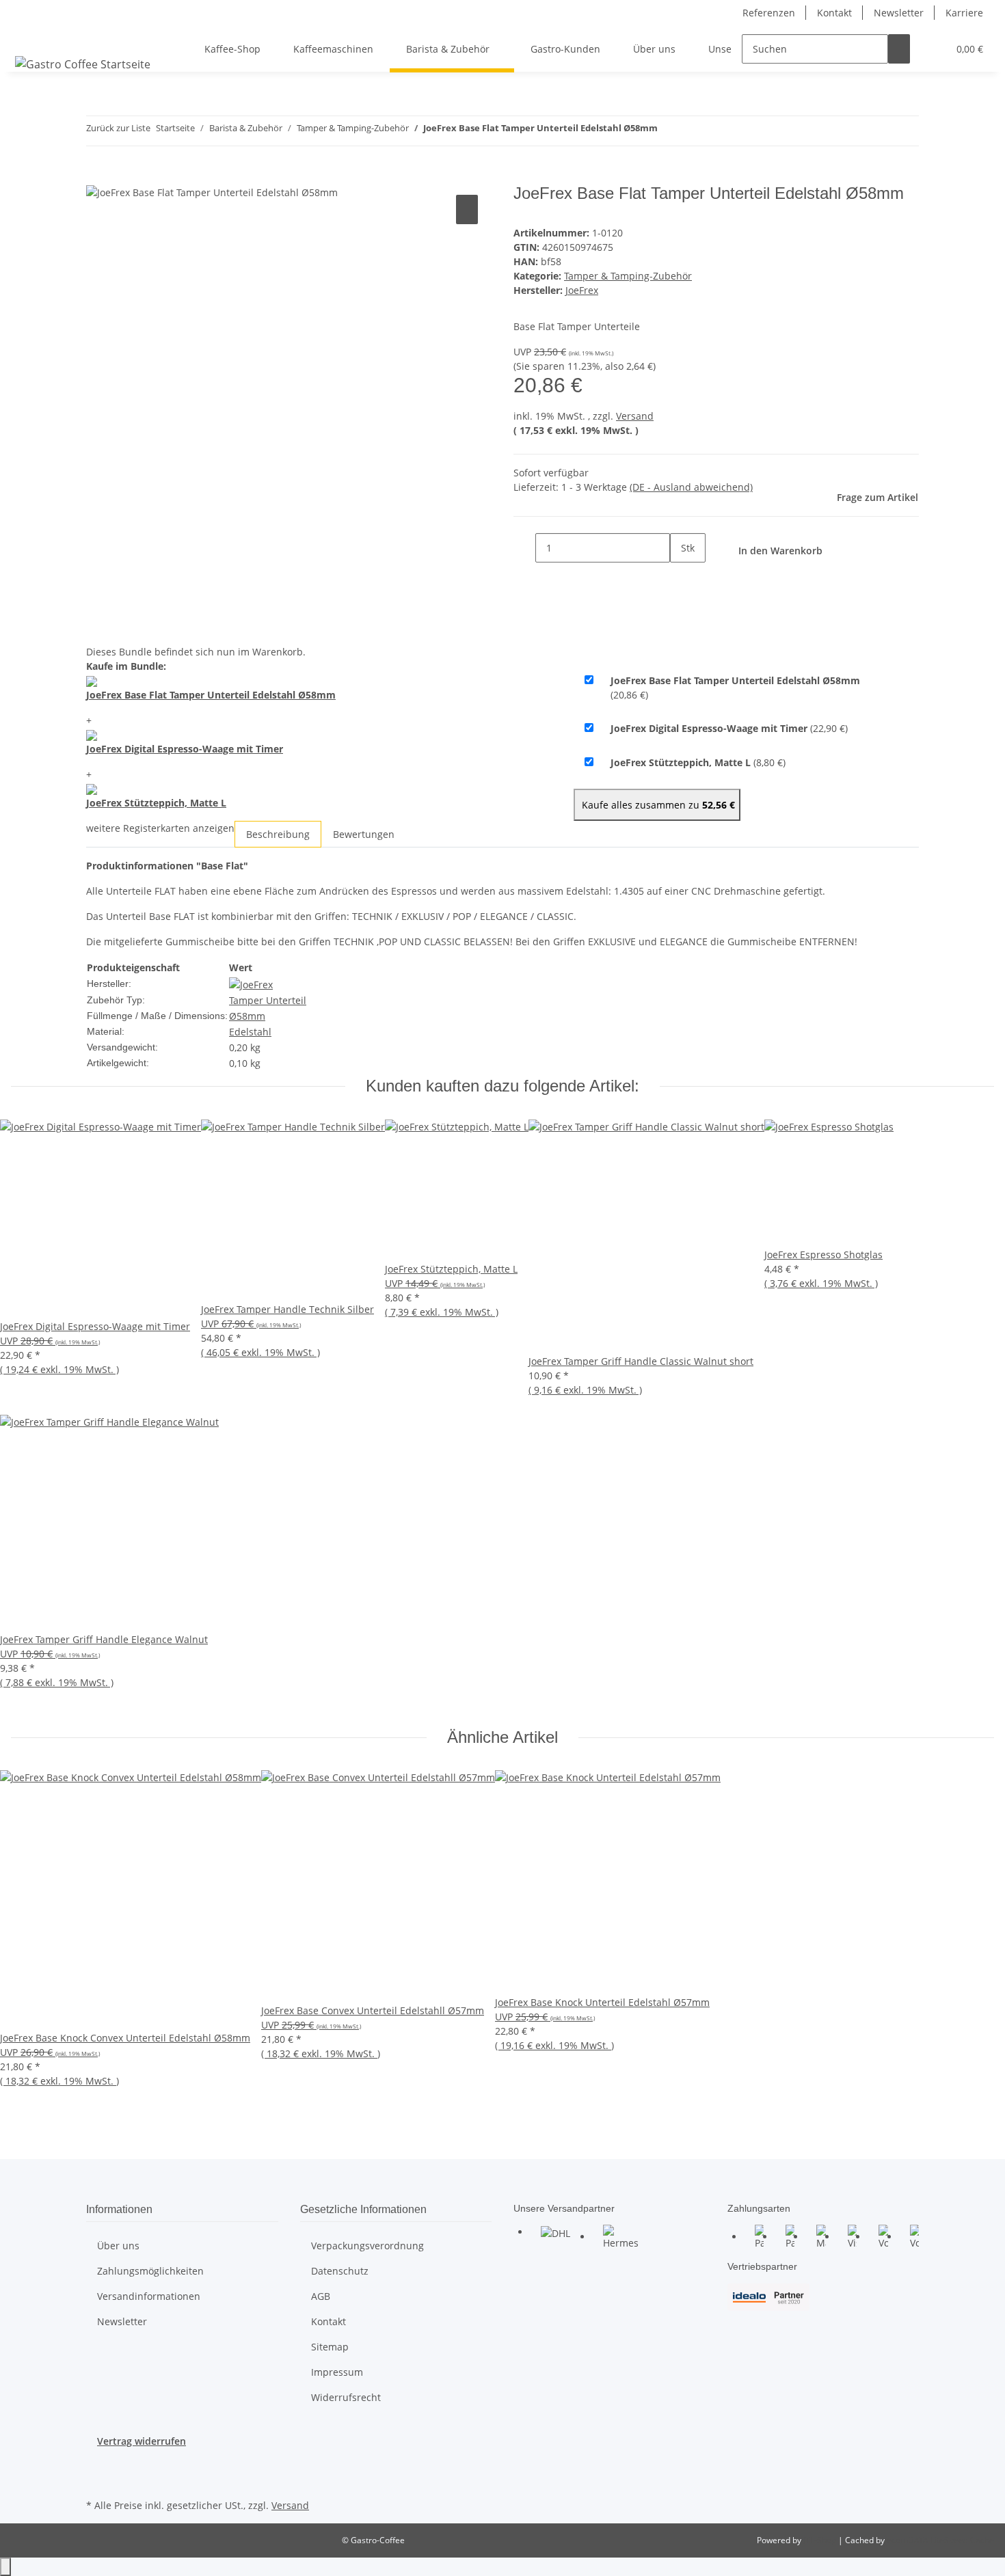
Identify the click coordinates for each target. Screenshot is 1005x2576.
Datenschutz (340, 2271)
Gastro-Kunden (565, 49)
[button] (932, 49)
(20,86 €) (735, 688)
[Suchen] (899, 49)
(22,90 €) (729, 728)
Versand (635, 416)
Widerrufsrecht (346, 2397)
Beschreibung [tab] (278, 834)
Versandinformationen (149, 2296)
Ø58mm (247, 1016)
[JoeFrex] (251, 983)
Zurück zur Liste (118, 128)
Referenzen (769, 13)
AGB (321, 2296)
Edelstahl (250, 1032)
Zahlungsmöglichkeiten (150, 2271)
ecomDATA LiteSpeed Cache (940, 2540)
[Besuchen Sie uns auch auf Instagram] (97, 2480)
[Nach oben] (5, 2567)
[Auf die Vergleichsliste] (467, 209)
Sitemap (330, 2347)
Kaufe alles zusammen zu (657, 805)
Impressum (337, 2372)
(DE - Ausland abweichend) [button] (691, 487)
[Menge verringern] (524, 548)
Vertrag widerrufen (142, 2441)
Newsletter (899, 13)
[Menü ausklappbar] (28, 37)
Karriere (964, 13)
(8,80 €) (698, 762)
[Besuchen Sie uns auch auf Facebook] (97, 2464)
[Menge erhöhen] (681, 577)
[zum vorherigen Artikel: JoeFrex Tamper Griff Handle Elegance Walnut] (669, 131)
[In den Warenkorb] (97, 176)
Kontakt (834, 13)
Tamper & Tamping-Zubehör (628, 276)
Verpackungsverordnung (367, 2246)
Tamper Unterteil (268, 1000)
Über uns (654, 49)
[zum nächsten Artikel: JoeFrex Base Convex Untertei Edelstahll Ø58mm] (693, 131)
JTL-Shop (821, 2540)
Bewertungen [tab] (364, 834)
